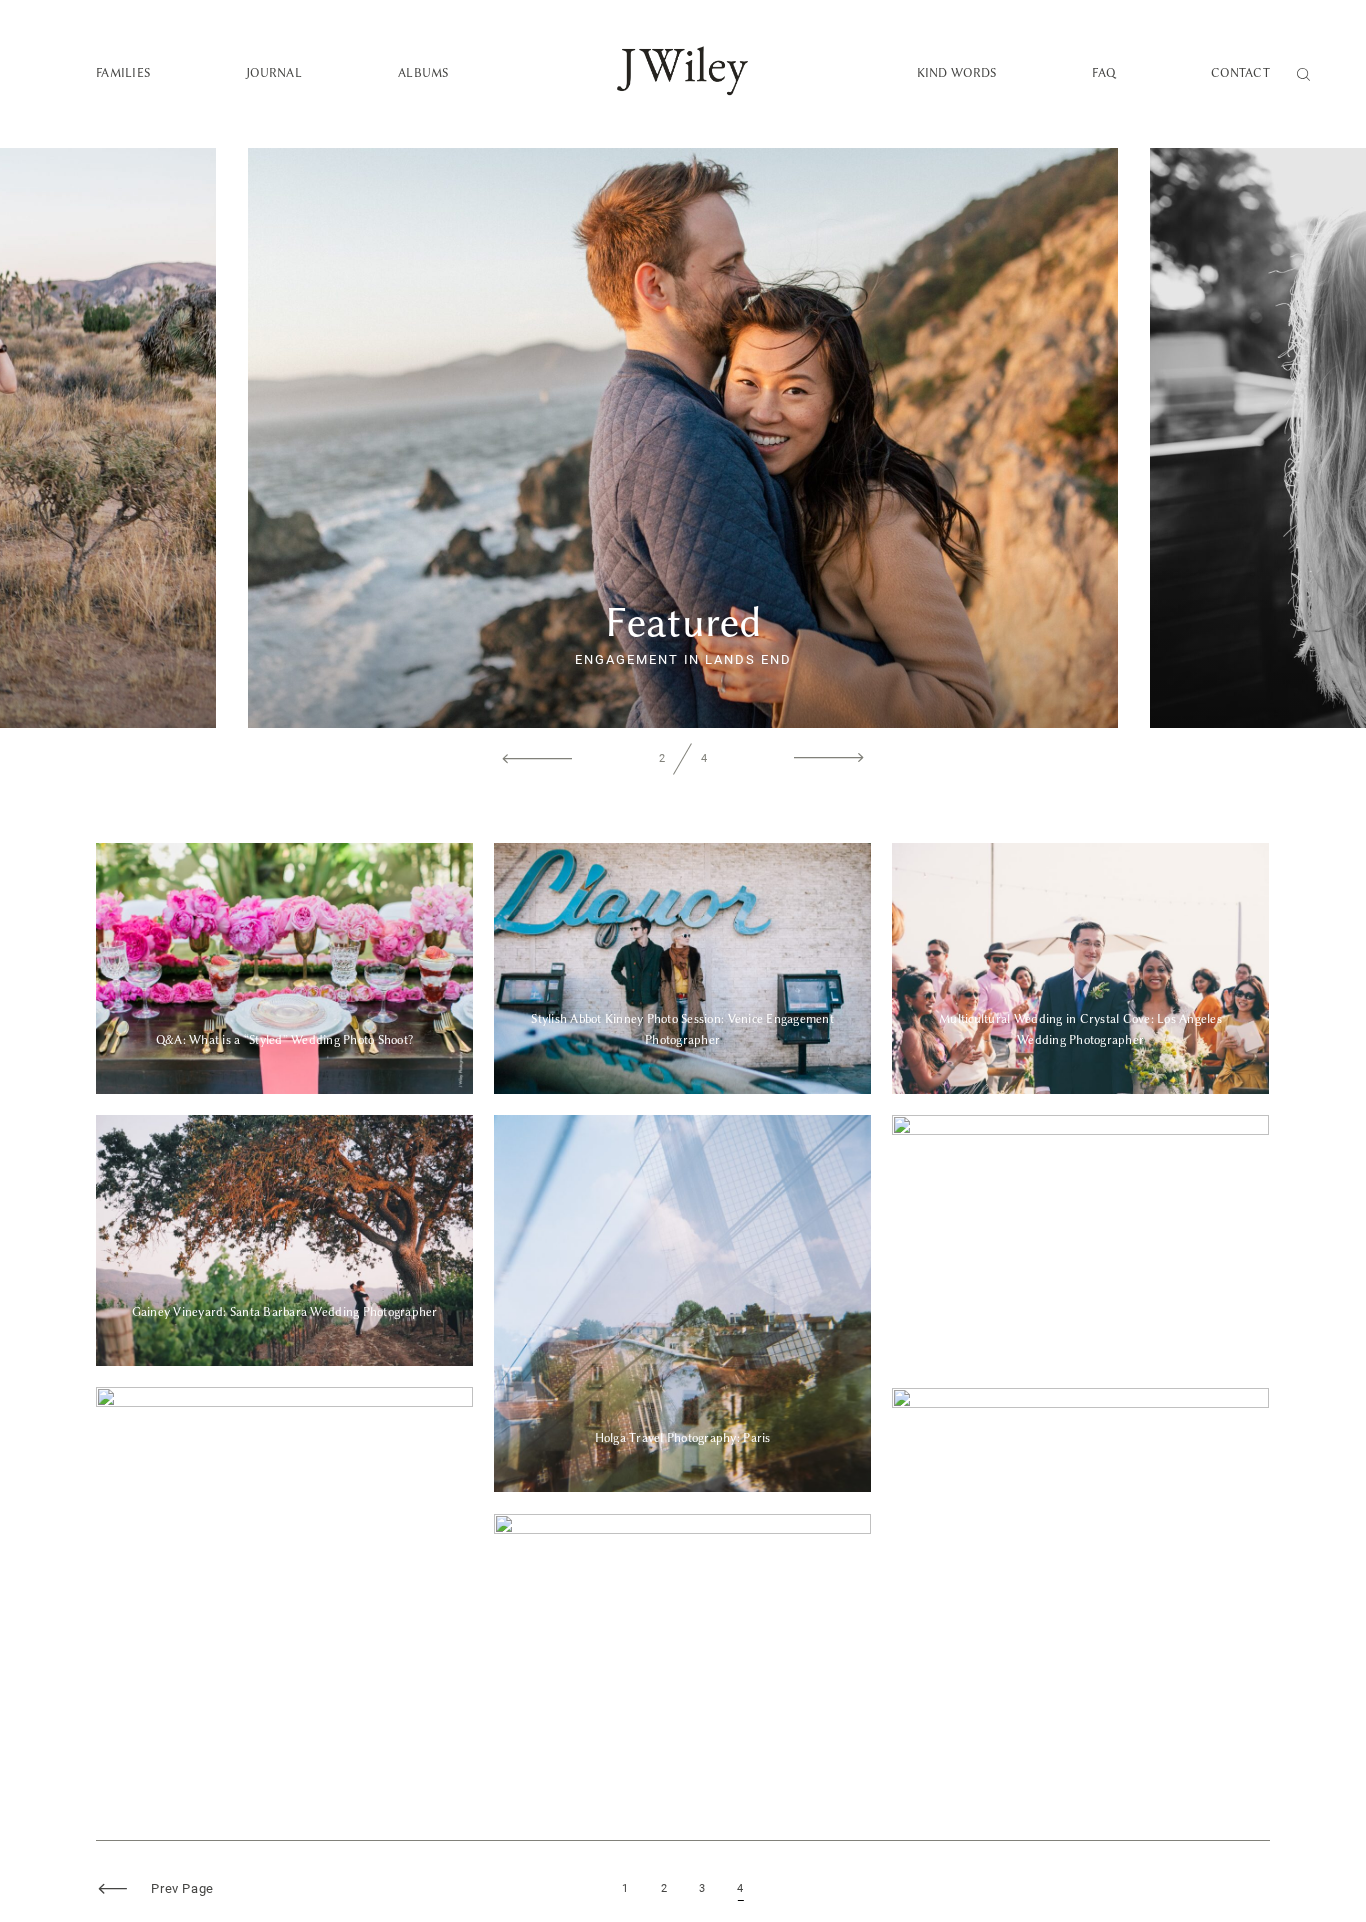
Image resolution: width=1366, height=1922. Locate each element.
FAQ (1103, 73)
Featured (683, 622)
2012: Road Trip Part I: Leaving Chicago (682, 1639)
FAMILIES (123, 73)
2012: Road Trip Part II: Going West (1080, 1513)
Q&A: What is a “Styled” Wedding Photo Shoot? (284, 968)
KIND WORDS (957, 73)
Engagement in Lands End (683, 659)
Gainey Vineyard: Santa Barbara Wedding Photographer (284, 1240)
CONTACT (1240, 73)
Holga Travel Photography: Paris (682, 1303)
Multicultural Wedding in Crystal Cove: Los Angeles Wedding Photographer (1080, 968)
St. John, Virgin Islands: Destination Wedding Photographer (1080, 1240)
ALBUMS (423, 73)
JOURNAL (274, 73)
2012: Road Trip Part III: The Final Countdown (284, 1512)
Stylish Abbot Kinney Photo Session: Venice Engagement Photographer (682, 968)
